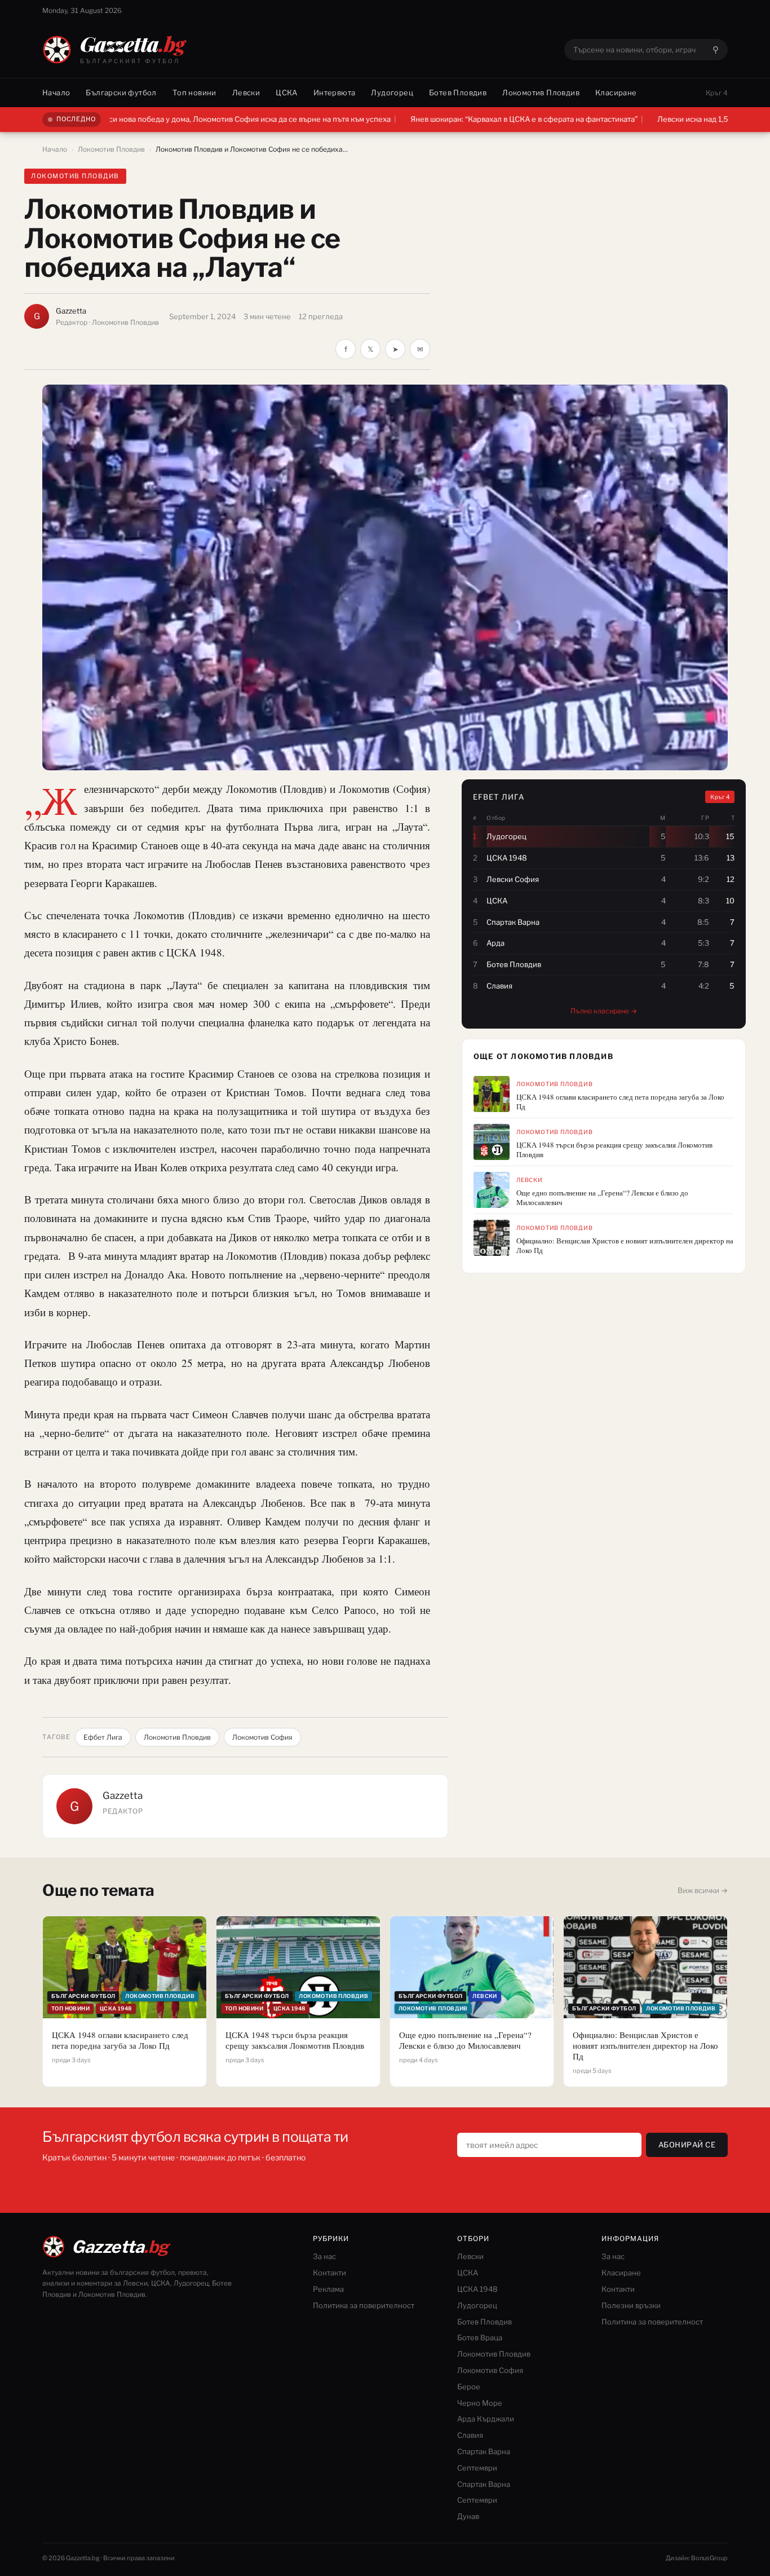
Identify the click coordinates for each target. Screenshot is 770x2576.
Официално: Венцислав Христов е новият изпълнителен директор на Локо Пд (625, 1246)
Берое (469, 2387)
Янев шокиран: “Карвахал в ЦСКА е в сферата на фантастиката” (428, 119)
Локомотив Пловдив (541, 92)
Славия (470, 2435)
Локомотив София (262, 1737)
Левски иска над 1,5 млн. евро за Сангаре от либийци (657, 119)
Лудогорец (392, 92)
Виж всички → (703, 1890)
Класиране (616, 92)
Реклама (328, 2289)
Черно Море (480, 2403)
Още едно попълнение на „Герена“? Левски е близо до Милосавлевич (602, 1198)
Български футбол (121, 92)
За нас (324, 2256)
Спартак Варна (484, 2451)
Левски (246, 92)
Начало (56, 92)
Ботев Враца (480, 2337)
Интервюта (335, 92)
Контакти (329, 2273)
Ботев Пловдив (458, 92)
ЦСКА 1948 (477, 2289)
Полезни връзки (631, 2305)
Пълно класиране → (604, 1011)
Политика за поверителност (364, 2305)
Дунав (468, 2516)
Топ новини (194, 92)
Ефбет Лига (103, 1737)
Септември (477, 2468)
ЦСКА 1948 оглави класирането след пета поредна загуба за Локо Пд (620, 1102)
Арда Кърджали (486, 2419)
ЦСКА (287, 92)
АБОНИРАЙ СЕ (687, 2145)
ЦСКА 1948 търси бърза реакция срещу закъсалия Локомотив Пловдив (614, 1150)
